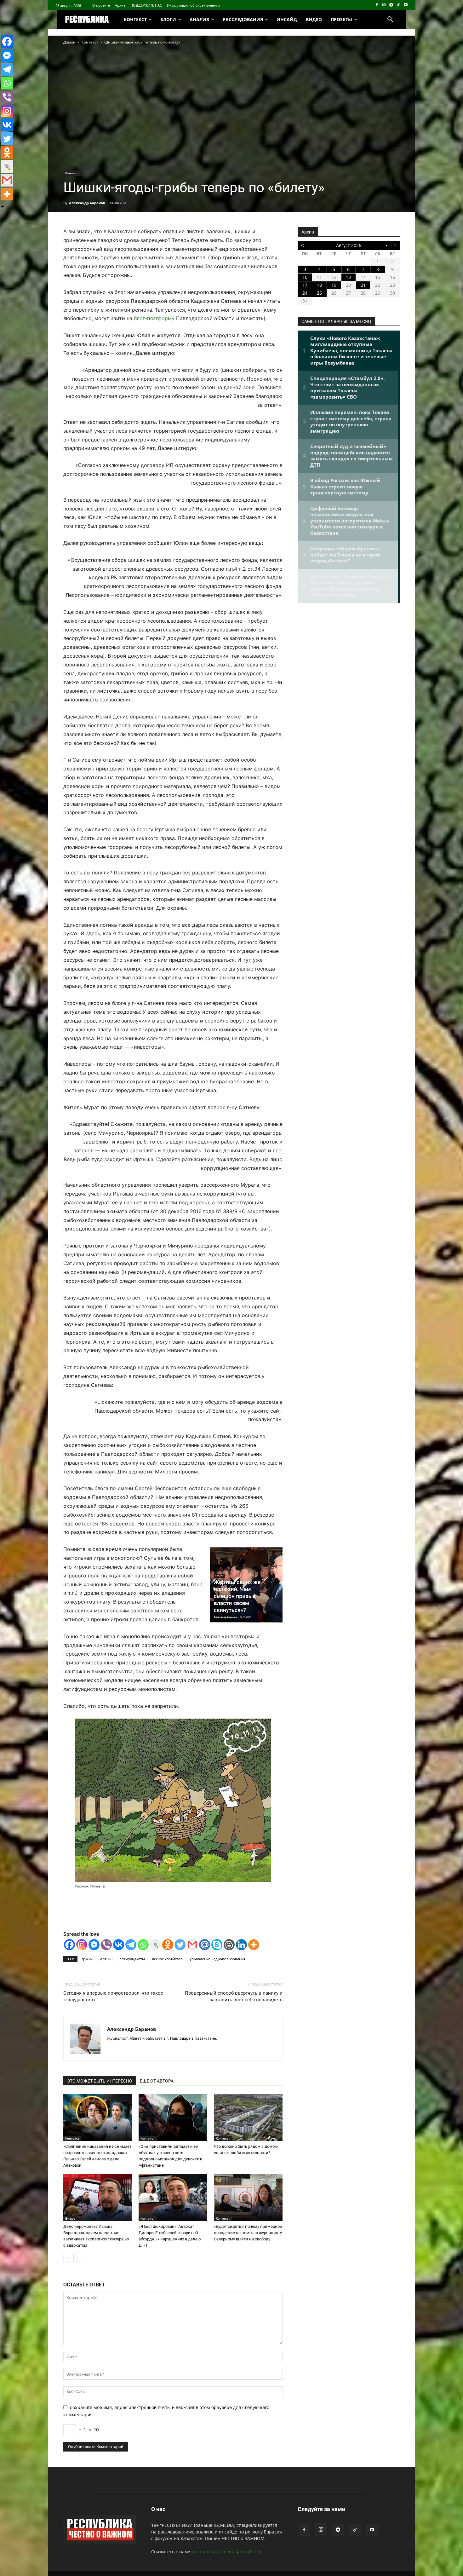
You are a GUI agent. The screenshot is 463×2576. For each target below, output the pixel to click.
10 (305, 277)
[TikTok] (398, 5)
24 (305, 293)
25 (319, 293)
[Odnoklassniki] (168, 1945)
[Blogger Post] (229, 1945)
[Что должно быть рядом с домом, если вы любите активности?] (248, 2118)
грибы (87, 1959)
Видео (70, 2218)
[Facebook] (377, 5)
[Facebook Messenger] (94, 1945)
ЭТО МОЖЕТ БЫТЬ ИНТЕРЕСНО (100, 2081)
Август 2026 (349, 245)
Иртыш (106, 1959)
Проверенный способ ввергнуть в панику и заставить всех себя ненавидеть (234, 1996)
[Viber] (106, 1945)
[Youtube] (406, 5)
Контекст (90, 42)
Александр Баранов (87, 203)
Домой (69, 42)
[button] (390, 20)
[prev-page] (67, 2258)
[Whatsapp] (143, 1945)
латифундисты (132, 1959)
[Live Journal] (155, 1945)
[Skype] (217, 1945)
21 (363, 285)
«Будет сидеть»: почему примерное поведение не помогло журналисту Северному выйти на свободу (248, 2233)
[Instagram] (384, 5)
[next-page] (77, 2258)
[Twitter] (180, 1945)
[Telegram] (391, 5)
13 (348, 277)
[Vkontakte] (119, 1945)
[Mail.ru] (205, 1945)
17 (305, 285)
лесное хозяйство (167, 1959)
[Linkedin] (241, 1945)
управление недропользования (217, 1959)
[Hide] (3, 207)
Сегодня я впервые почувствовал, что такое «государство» (113, 1996)
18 (319, 285)
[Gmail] (192, 1945)
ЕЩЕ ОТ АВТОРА (157, 2081)
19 (334, 285)
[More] (254, 1945)
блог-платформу (154, 318)
